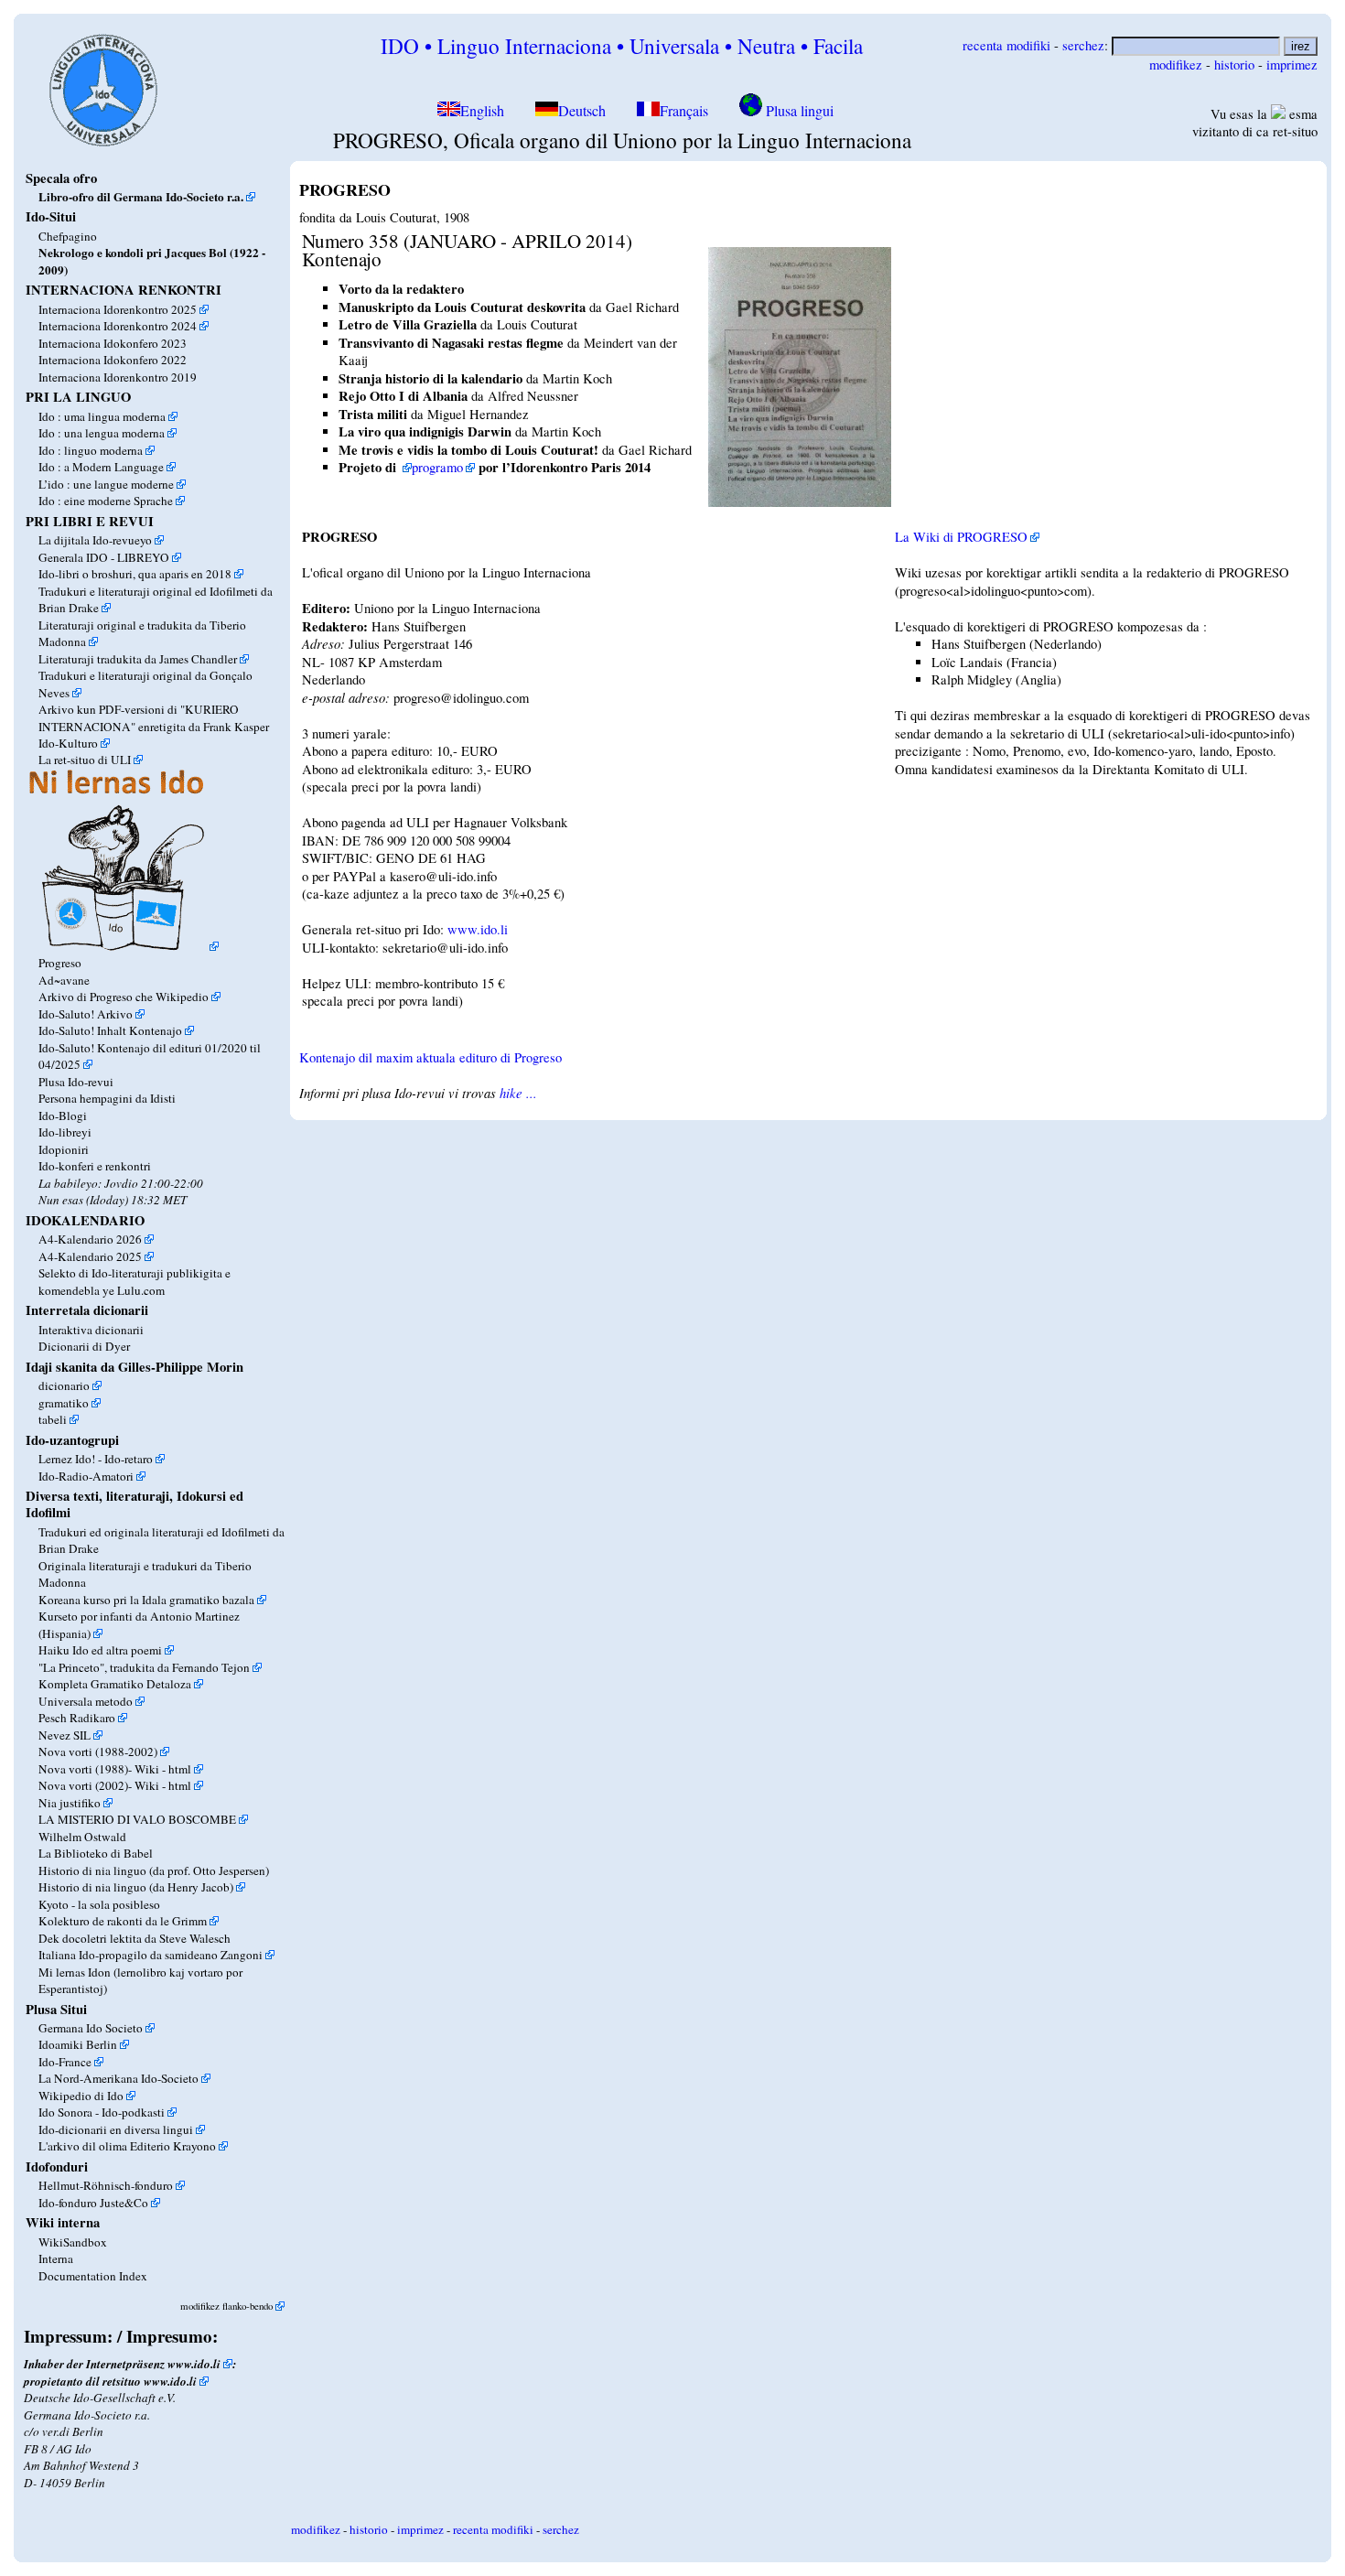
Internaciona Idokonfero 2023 (113, 343)
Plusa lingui (798, 111)
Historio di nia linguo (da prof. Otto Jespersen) (154, 1870)
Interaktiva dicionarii (91, 1330)
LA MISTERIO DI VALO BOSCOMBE (137, 1819)
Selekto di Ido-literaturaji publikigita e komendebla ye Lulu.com (134, 1281)
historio (1234, 65)
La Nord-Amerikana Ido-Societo (118, 2078)
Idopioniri (64, 1149)
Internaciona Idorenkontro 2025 (118, 309)
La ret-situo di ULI (85, 760)
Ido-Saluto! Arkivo (86, 1014)
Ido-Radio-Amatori (86, 1476)
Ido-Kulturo (68, 743)
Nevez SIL (65, 1735)
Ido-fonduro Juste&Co (93, 2203)
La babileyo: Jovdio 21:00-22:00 (121, 1183)
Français (684, 111)
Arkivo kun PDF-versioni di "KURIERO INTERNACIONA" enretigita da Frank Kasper (154, 717)
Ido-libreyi (65, 1132)
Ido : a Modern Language (101, 467)
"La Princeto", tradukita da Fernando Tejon (144, 1667)
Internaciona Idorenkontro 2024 (118, 326)
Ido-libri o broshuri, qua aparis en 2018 (135, 574)
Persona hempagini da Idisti (107, 1098)
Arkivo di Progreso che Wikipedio (124, 997)
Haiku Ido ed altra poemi (100, 1650)
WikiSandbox (73, 2242)
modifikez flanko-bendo (226, 2306)
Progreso (60, 963)
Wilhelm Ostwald (82, 1837)
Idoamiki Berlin (78, 2044)
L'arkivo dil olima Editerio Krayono (127, 2146)
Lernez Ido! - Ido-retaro (96, 1459)
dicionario (64, 1385)
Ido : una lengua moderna (102, 433)
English (484, 111)
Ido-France (65, 2062)
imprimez (1292, 65)
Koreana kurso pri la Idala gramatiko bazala (146, 1600)
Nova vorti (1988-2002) (98, 1751)
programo (437, 467)
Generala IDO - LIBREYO (104, 557)
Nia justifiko (70, 1803)
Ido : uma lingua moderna (102, 416)
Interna (56, 2258)
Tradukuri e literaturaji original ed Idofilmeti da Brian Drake (156, 599)
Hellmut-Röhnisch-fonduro (106, 2185)
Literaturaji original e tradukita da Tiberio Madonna (142, 633)
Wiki (147, 1769)
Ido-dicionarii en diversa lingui (116, 2129)
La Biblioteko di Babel (96, 1853)
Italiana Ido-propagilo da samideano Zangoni (151, 1955)
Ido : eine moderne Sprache (106, 501)
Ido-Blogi (63, 1116)
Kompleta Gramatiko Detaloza (115, 1684)
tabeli (53, 1419)
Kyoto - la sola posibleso (99, 1904)
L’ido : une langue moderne (106, 484)
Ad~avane (64, 980)
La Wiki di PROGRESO (961, 537)
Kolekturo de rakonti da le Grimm (123, 1921)
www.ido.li (194, 2364)
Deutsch (582, 111)
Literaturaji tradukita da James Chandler (138, 659)
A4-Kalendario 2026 (90, 1239)
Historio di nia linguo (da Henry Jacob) (136, 1887)
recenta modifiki (1006, 45)
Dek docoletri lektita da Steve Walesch (134, 1938)
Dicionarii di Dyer (84, 1346)
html (180, 1769)
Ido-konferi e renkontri (95, 1166)
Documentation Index (93, 2276)
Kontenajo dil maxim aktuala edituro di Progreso (430, 1057)
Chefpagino (68, 236)
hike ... (518, 1093)
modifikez (1176, 65)
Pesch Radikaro (77, 1718)
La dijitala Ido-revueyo (95, 540)
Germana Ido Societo (91, 2028)
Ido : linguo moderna (91, 450)
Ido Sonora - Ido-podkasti (102, 2112)
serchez (1083, 45)
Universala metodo (86, 1701)
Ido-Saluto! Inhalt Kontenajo (110, 1030)
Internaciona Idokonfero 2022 (113, 360)
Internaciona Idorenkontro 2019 (118, 377)
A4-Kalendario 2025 (90, 1256)
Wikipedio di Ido (81, 2096)
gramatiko (64, 1403)
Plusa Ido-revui (76, 1082)
